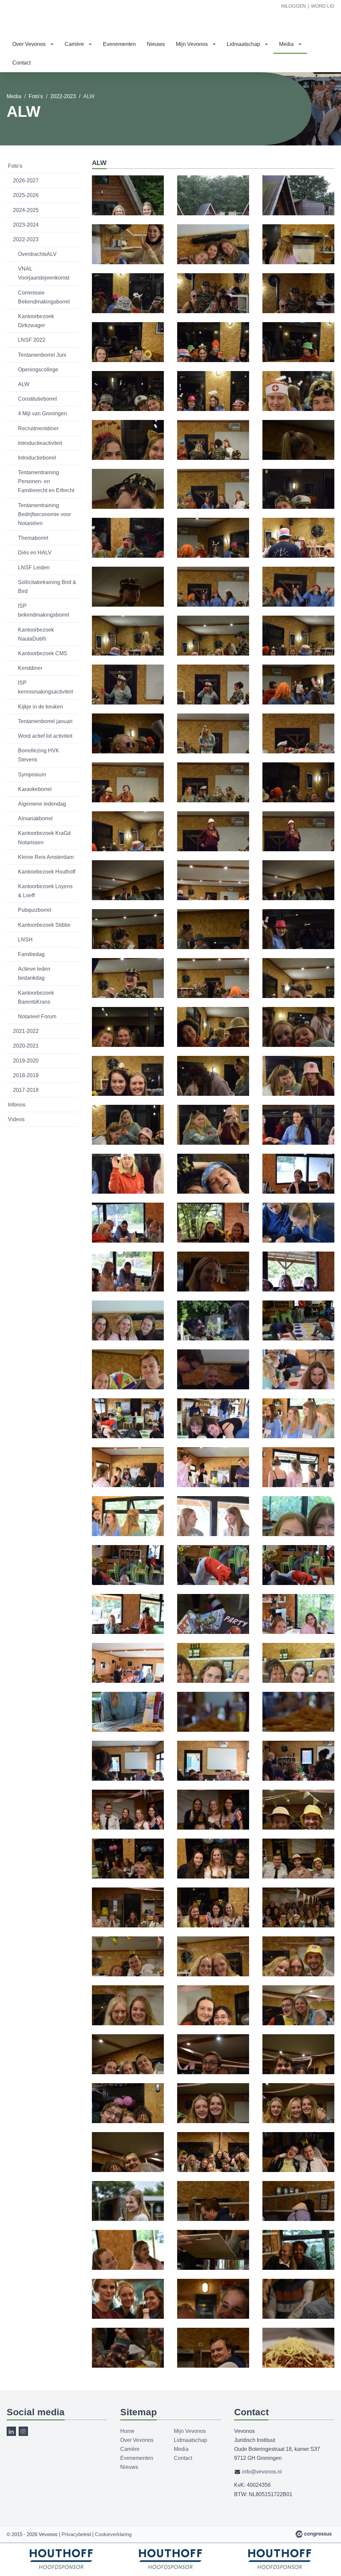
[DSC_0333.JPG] (213, 945)
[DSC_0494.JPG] (298, 1581)
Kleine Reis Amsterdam (46, 857)
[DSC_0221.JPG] (213, 309)
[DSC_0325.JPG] (128, 847)
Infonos (17, 1105)
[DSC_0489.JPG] (298, 1532)
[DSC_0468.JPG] (298, 1483)
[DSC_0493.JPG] (213, 1581)
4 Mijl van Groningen (42, 413)
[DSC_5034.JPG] (213, 2217)
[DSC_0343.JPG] (128, 1043)
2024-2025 (26, 210)
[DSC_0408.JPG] (128, 1239)
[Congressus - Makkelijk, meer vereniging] (314, 2534)
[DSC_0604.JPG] (128, 2119)
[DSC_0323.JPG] (213, 798)
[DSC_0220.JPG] (128, 309)
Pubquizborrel (35, 910)
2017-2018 (26, 1090)
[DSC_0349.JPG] (298, 1043)
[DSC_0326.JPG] (213, 847)
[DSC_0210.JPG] (213, 260)
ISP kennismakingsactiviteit (45, 687)
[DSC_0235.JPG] (128, 456)
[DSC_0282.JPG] (298, 652)
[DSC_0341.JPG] (298, 994)
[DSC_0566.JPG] (213, 1923)
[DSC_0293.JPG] (298, 700)
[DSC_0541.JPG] (128, 1826)
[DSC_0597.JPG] (298, 2021)
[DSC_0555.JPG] (128, 1875)
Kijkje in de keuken (40, 707)
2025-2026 (26, 195)
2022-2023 (63, 96)
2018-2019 (26, 1075)
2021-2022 (26, 1031)
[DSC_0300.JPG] (213, 749)
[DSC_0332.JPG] (128, 945)
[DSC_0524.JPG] (128, 1679)
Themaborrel (33, 538)
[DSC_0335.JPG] (298, 945)
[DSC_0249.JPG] (298, 505)
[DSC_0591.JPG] (128, 2021)
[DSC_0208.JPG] (298, 211)
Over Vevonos (29, 44)
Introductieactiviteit (40, 443)
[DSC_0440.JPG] (298, 1336)
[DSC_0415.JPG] (298, 1239)
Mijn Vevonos (192, 44)
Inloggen (293, 6)
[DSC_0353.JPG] (128, 1092)
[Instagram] (23, 2431)
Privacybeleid (76, 2534)
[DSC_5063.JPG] (298, 2315)
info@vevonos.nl (262, 2472)
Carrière (74, 44)
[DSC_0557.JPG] (298, 1875)
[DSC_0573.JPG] (298, 1923)
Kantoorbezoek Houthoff (47, 872)
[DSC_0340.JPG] (213, 994)
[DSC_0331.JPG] (298, 896)
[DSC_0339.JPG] (128, 994)
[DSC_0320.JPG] (128, 798)
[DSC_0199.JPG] (128, 211)
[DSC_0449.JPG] (213, 1385)
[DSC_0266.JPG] (213, 554)
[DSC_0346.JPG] (213, 1043)
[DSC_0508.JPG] (128, 1630)
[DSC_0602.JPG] (298, 2070)
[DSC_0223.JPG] (128, 358)
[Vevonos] (20, 18)
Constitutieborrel (37, 399)
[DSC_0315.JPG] (298, 749)
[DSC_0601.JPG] (213, 2070)
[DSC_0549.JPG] (298, 1826)
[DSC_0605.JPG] (213, 2119)
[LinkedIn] (11, 2431)
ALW (24, 384)
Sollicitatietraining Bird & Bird (47, 587)
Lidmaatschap (243, 44)
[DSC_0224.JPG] (213, 358)
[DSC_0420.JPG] (213, 1288)
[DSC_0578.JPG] (128, 1972)
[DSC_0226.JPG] (298, 358)
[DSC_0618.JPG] (298, 2168)
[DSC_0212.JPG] (298, 260)
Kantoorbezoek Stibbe (44, 925)
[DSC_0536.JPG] (298, 1777)
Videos (16, 1119)
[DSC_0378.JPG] (298, 1141)
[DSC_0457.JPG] (128, 1434)
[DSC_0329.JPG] (128, 896)
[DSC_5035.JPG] (298, 2217)
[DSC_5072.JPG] (298, 2364)
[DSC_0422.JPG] (298, 1288)
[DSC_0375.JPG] (213, 1141)
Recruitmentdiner (38, 428)
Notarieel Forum (37, 1016)
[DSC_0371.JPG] (128, 1141)
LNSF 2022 (32, 340)
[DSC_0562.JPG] (128, 1923)
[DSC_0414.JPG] (213, 1239)
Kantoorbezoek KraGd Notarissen (44, 838)
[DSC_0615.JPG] (213, 2168)
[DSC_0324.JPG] (298, 798)
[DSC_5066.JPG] (213, 2364)
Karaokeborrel (35, 789)
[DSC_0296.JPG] (128, 749)
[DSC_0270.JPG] (128, 603)
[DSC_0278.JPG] (128, 652)
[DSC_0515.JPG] (213, 1630)
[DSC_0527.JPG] (213, 1679)
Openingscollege (38, 370)
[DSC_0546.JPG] (213, 1826)
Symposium (32, 775)
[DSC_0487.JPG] (213, 1532)
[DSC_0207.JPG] (213, 211)
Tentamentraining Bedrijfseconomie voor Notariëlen (44, 514)
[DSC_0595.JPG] (213, 2021)
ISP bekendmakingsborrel (44, 610)
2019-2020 (26, 1061)
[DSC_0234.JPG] (298, 407)
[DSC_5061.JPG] (213, 2315)
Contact (21, 63)
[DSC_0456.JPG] (298, 1385)
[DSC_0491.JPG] (128, 1581)
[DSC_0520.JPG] (298, 1630)
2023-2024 (26, 225)
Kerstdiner (30, 668)
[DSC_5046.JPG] (298, 2266)
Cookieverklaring (113, 2534)
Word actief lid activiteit (45, 736)
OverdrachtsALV (37, 254)
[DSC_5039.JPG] (213, 2266)
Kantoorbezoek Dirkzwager (36, 321)
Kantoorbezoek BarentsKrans (36, 997)
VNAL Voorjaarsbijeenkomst (44, 273)
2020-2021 (26, 1046)
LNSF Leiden (34, 568)
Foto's (36, 96)
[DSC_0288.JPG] (128, 700)
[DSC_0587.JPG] (298, 1972)
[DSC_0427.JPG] (213, 1336)
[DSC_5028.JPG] (128, 2217)
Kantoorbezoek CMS (43, 653)
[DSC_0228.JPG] (128, 407)
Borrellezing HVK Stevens (39, 755)
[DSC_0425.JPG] (128, 1336)
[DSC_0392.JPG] (213, 1190)
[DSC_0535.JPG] (213, 1777)
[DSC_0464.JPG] (213, 1483)
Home (127, 2431)
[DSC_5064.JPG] (128, 2364)
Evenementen (119, 44)
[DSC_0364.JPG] (213, 1092)
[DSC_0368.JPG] (298, 1092)
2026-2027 (26, 181)
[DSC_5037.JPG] (128, 2266)
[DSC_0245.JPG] (213, 505)
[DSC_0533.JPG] (298, 1728)
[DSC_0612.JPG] (298, 2119)
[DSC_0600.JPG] (128, 2070)
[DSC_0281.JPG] (213, 652)
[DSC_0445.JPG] (128, 1385)
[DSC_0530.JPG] (128, 1728)
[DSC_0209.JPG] (128, 260)
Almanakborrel (35, 818)
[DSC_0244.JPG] (128, 505)
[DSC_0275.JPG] (298, 603)
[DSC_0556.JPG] (213, 1875)
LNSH (25, 940)
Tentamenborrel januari (45, 721)
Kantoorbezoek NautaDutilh (36, 634)
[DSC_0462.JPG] (128, 1483)
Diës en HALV (35, 553)
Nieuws (156, 44)
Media (286, 44)
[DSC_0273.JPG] (213, 603)
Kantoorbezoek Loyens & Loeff (45, 891)
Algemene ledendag (42, 804)
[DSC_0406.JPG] (298, 1190)
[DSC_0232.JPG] (213, 407)
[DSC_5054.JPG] (128, 2315)
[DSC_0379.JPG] (128, 1190)
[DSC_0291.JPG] (213, 700)
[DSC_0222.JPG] (298, 309)
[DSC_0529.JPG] (298, 1679)
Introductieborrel (37, 458)
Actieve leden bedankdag (34, 973)
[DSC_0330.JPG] (213, 896)
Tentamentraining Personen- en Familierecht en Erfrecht (46, 481)
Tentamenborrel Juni (42, 355)
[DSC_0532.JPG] (213, 1728)
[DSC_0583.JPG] (213, 1972)
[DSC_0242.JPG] (213, 456)
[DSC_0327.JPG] (298, 847)
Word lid (323, 6)
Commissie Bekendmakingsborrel (44, 297)
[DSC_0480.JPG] (128, 1532)
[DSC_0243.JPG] (298, 456)
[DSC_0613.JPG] (128, 2168)
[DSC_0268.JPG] (298, 554)
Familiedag (31, 954)
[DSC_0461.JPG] (298, 1434)
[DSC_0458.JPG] (213, 1434)
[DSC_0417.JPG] (128, 1288)
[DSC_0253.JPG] (128, 554)
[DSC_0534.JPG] (128, 1777)
